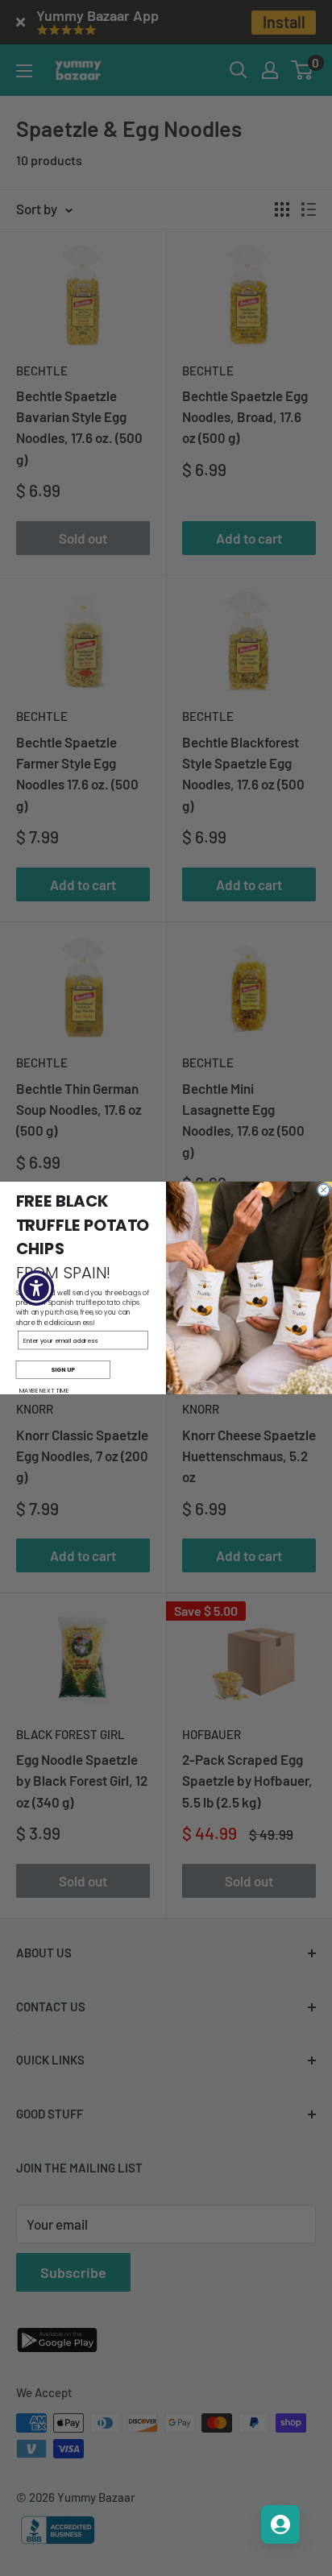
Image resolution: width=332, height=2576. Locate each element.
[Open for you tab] (280, 2524)
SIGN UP (63, 1369)
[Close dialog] (323, 1190)
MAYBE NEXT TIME (44, 1390)
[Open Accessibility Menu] (37, 1288)
